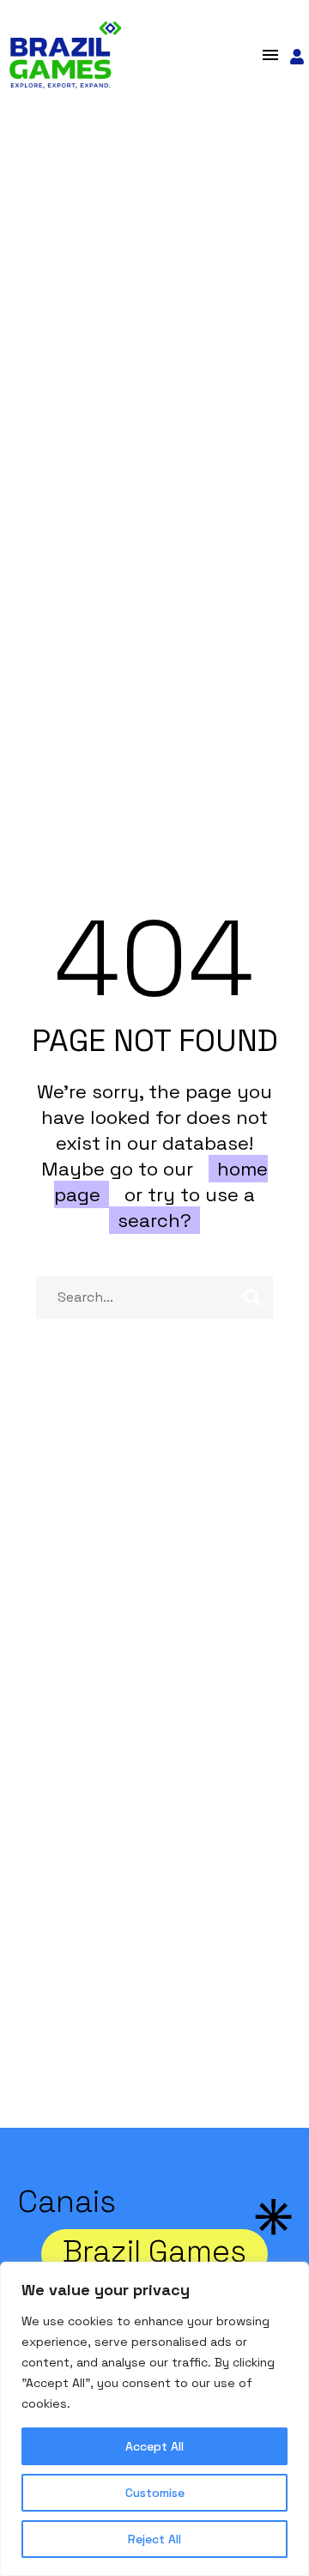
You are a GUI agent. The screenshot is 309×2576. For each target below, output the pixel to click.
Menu (270, 55)
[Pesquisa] (252, 1297)
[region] (154, 2419)
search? (154, 1220)
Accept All (154, 2446)
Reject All (154, 2539)
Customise (155, 2493)
